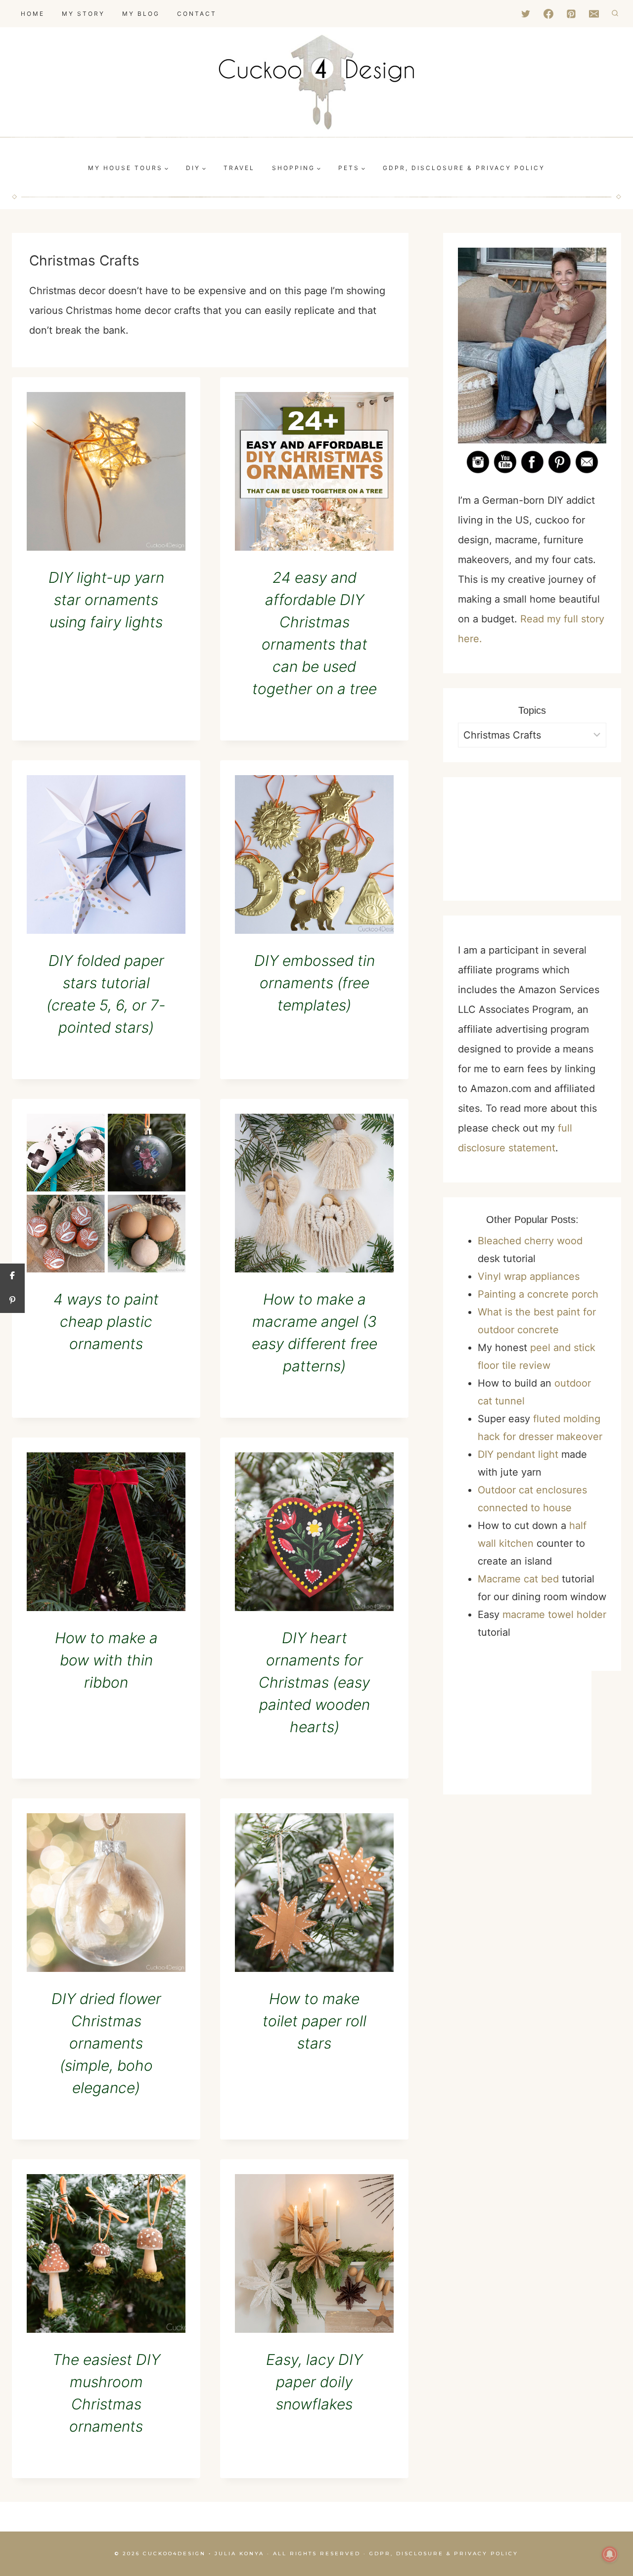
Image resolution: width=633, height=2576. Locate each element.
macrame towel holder (554, 1615)
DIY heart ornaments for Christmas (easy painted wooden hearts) (314, 1682)
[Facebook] (548, 14)
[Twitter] (526, 14)
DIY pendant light (518, 1454)
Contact (197, 14)
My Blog (141, 14)
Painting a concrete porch (538, 1294)
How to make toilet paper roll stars (315, 2021)
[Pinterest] (571, 14)
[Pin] (12, 1301)
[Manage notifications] (610, 2554)
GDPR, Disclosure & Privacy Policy (444, 2554)
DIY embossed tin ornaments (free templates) (315, 983)
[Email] (594, 14)
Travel (239, 168)
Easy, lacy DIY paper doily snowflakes (314, 2382)
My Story (83, 14)
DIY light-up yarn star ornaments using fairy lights (106, 600)
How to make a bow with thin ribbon (106, 1660)
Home (33, 14)
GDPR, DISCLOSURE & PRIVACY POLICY (464, 168)
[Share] (12, 1276)
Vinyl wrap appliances (529, 1276)
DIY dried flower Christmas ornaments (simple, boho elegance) (106, 2043)
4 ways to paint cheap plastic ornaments (106, 1321)
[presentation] (106, 471)
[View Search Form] (615, 14)
